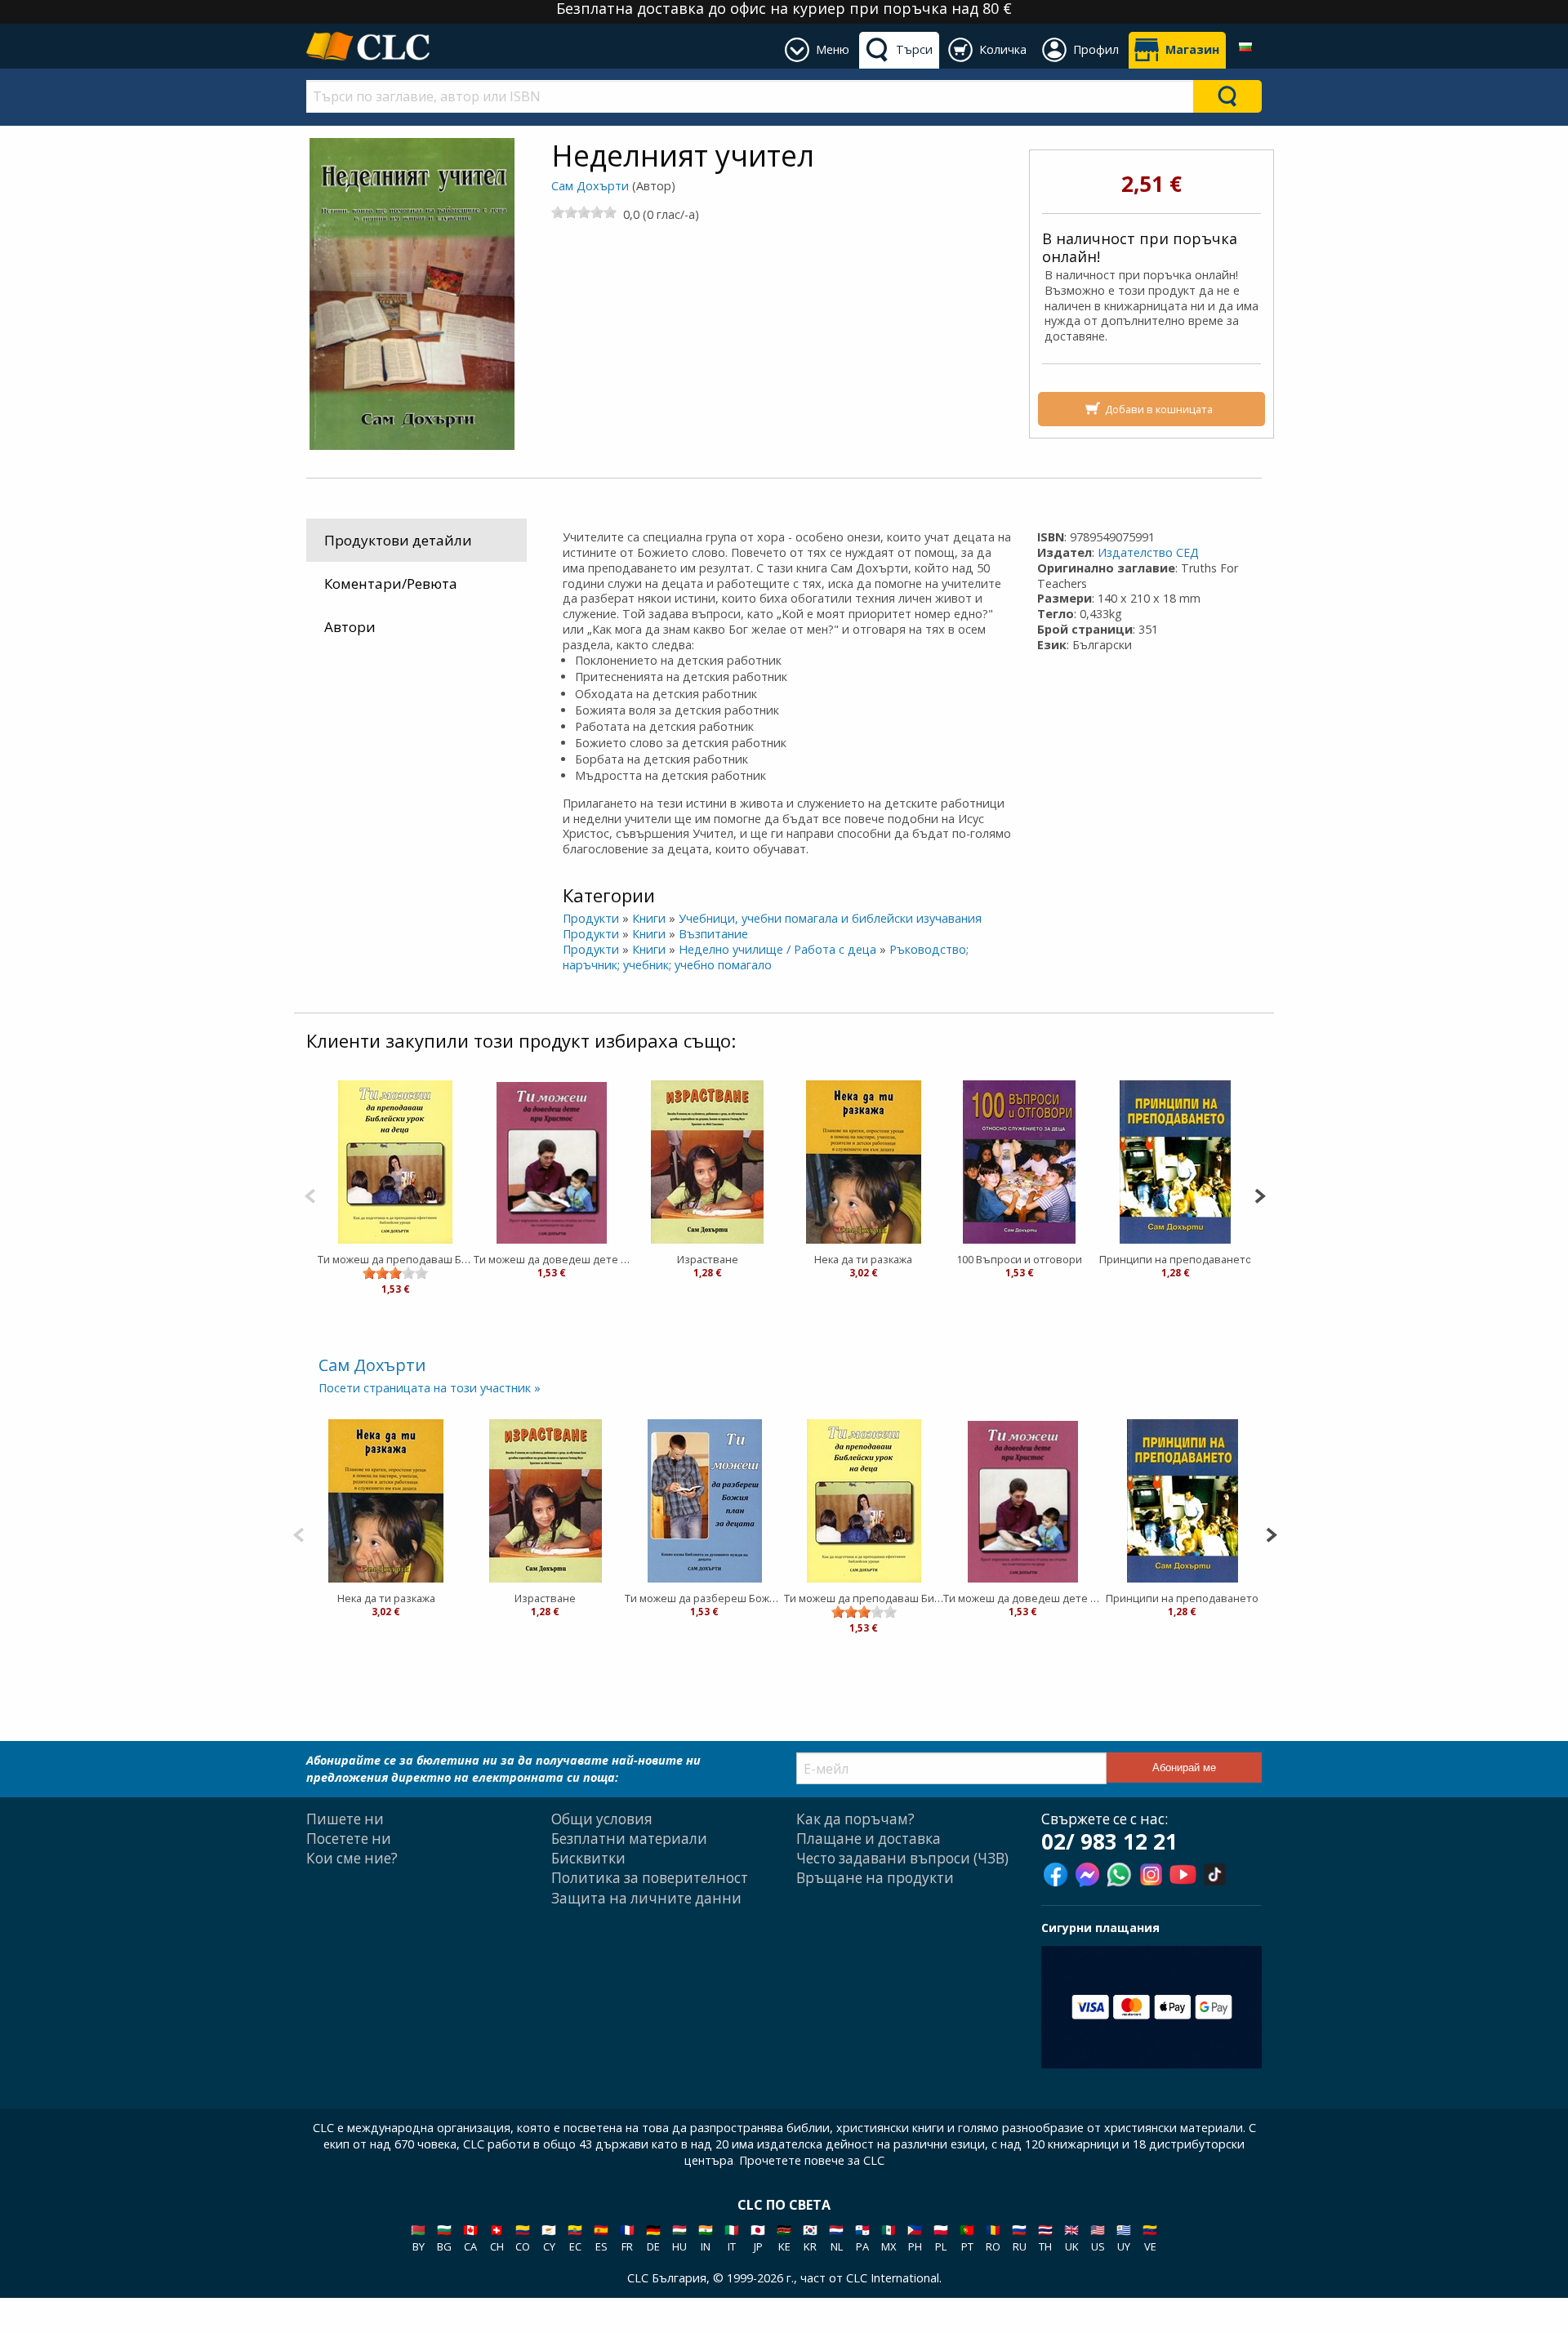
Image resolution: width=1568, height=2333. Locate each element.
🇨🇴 (523, 2238)
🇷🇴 (993, 2238)
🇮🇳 (706, 2238)
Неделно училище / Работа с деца (777, 949)
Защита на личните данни (646, 1898)
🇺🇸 (1098, 2238)
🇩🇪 (653, 2238)
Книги (649, 918)
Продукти (591, 918)
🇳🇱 (836, 2238)
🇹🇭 (1045, 2238)
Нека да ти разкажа (863, 1259)
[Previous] (310, 1194)
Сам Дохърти (590, 186)
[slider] (584, 212)
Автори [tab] (350, 627)
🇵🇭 (915, 2238)
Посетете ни (349, 1839)
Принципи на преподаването (1176, 1259)
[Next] (1260, 1194)
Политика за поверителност (650, 1878)
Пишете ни (345, 1819)
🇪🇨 (575, 2238)
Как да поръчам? (855, 1819)
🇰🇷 (810, 2238)
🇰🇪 (784, 2238)
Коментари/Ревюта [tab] (391, 583)
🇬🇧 (1071, 2238)
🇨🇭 (497, 2238)
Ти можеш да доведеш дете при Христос (552, 1259)
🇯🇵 (758, 2238)
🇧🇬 (444, 2238)
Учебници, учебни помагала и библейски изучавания (830, 918)
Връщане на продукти (875, 1878)
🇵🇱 (941, 2238)
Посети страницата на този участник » (430, 1388)
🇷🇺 (1019, 2238)
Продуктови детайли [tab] (398, 540)
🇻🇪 (1150, 2238)
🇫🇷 (627, 2238)
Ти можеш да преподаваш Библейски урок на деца (396, 1259)
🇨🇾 (549, 2238)
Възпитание (713, 934)
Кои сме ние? (352, 1858)
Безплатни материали (629, 1839)
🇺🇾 (1124, 2238)
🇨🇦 (470, 2238)
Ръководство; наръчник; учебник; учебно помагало (766, 957)
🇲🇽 (889, 2238)
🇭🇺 (679, 2238)
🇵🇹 (967, 2238)
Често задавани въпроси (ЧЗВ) (902, 1858)
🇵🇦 (862, 2238)
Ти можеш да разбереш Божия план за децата (704, 1598)
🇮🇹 (732, 2238)
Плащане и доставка (869, 1839)
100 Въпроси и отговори (1019, 1259)
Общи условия (602, 1819)
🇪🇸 (601, 2238)
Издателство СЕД (1148, 552)
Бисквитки (588, 1858)
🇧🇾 (418, 2238)
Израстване (708, 1259)
